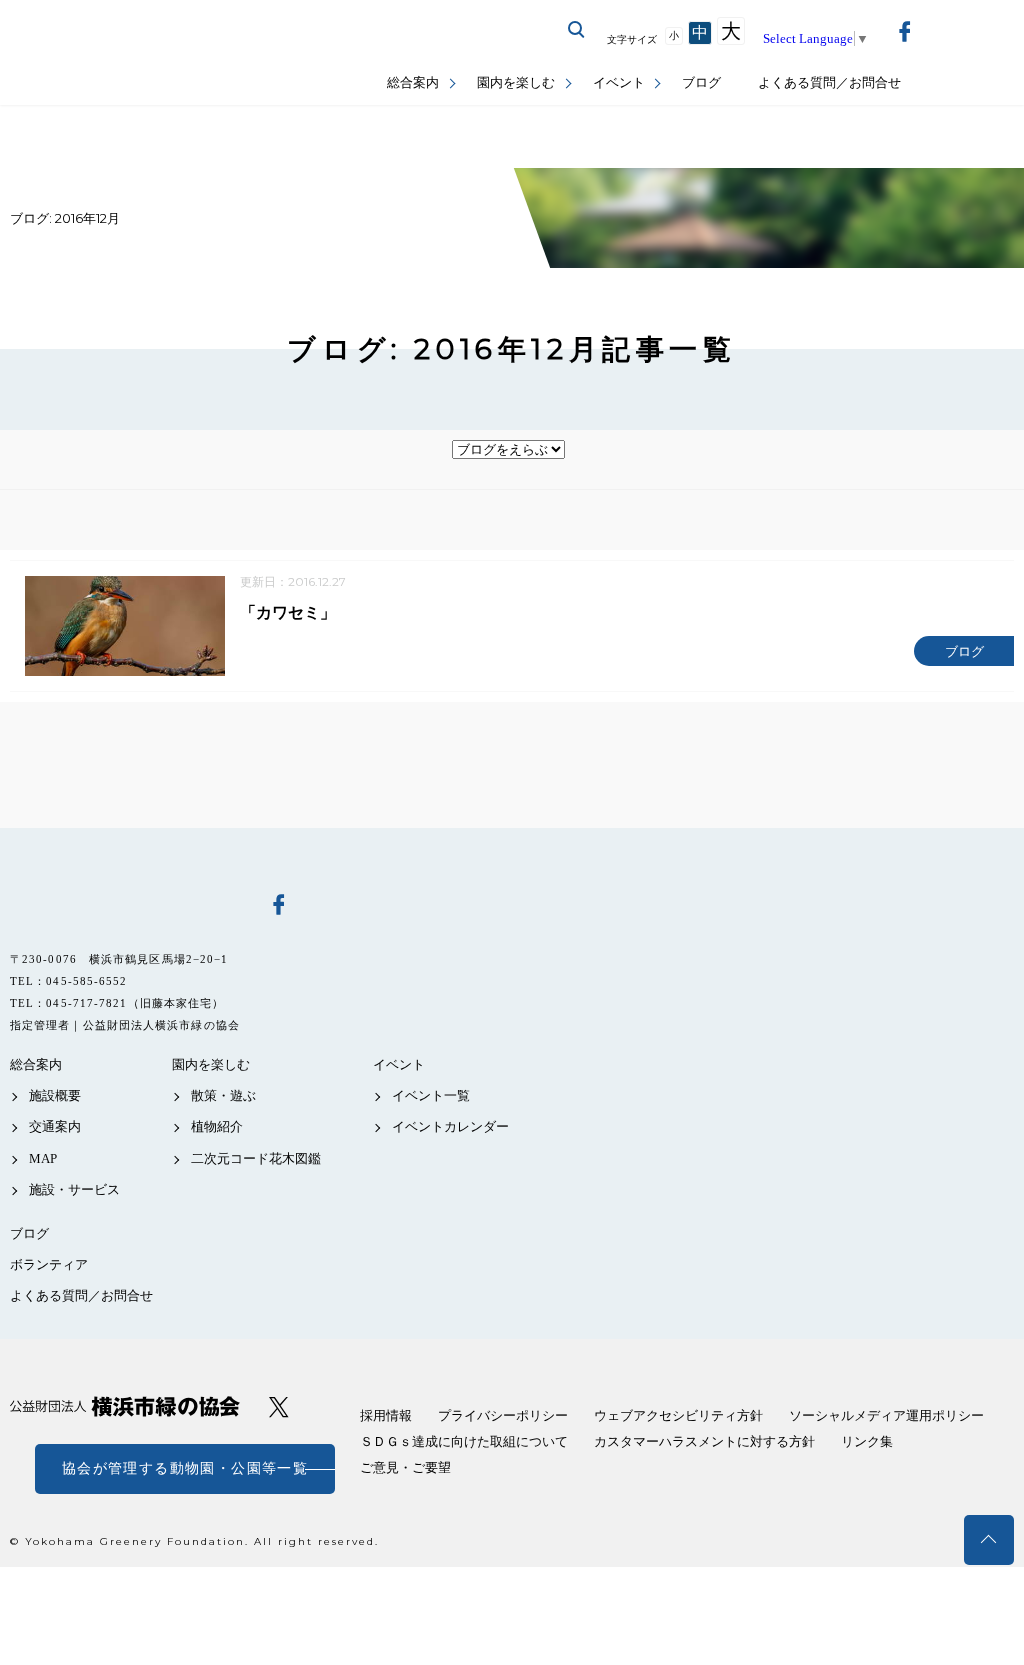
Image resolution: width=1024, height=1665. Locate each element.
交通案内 (55, 1126)
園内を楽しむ (516, 82)
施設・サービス (74, 1189)
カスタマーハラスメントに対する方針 (704, 1441)
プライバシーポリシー (503, 1415)
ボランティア (49, 1264)
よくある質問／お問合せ (829, 82)
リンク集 (867, 1441)
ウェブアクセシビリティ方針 (678, 1415)
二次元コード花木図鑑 (256, 1158)
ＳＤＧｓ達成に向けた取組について (464, 1441)
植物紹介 (217, 1126)
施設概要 (55, 1095)
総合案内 (413, 82)
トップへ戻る (989, 1540)
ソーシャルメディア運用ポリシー (886, 1415)
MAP (43, 1158)
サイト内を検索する (577, 30)
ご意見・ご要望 (405, 1467)
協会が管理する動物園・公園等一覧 (185, 1468)
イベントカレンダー (450, 1126)
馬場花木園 (125, 903)
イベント (619, 82)
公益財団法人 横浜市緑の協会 (125, 1406)
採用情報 (386, 1415)
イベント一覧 (431, 1095)
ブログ (701, 82)
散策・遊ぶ (223, 1095)
